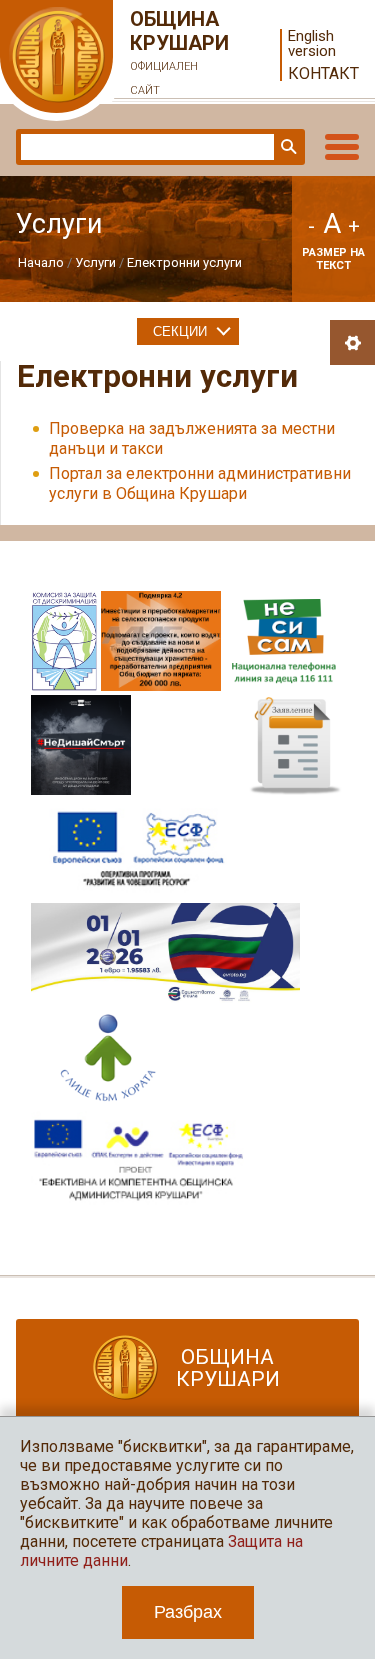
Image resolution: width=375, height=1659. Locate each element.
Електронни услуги (184, 262)
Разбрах (188, 1612)
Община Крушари (179, 52)
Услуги (95, 262)
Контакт (323, 73)
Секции (180, 331)
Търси (287, 147)
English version (312, 44)
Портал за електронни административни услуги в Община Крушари (200, 483)
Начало (41, 262)
